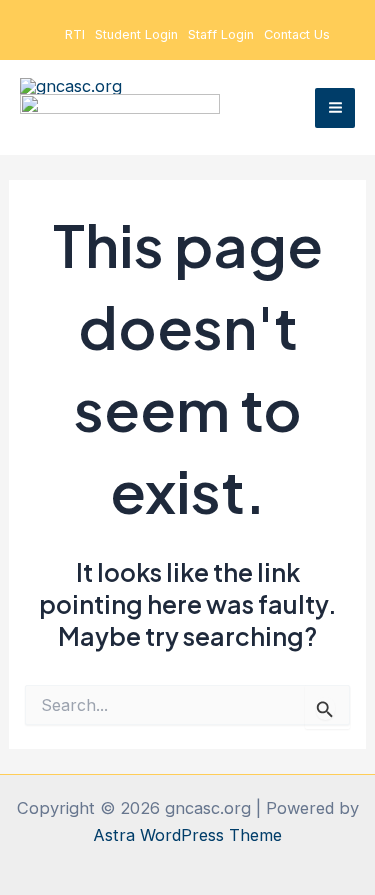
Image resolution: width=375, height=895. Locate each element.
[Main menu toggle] (335, 108)
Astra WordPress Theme (187, 835)
